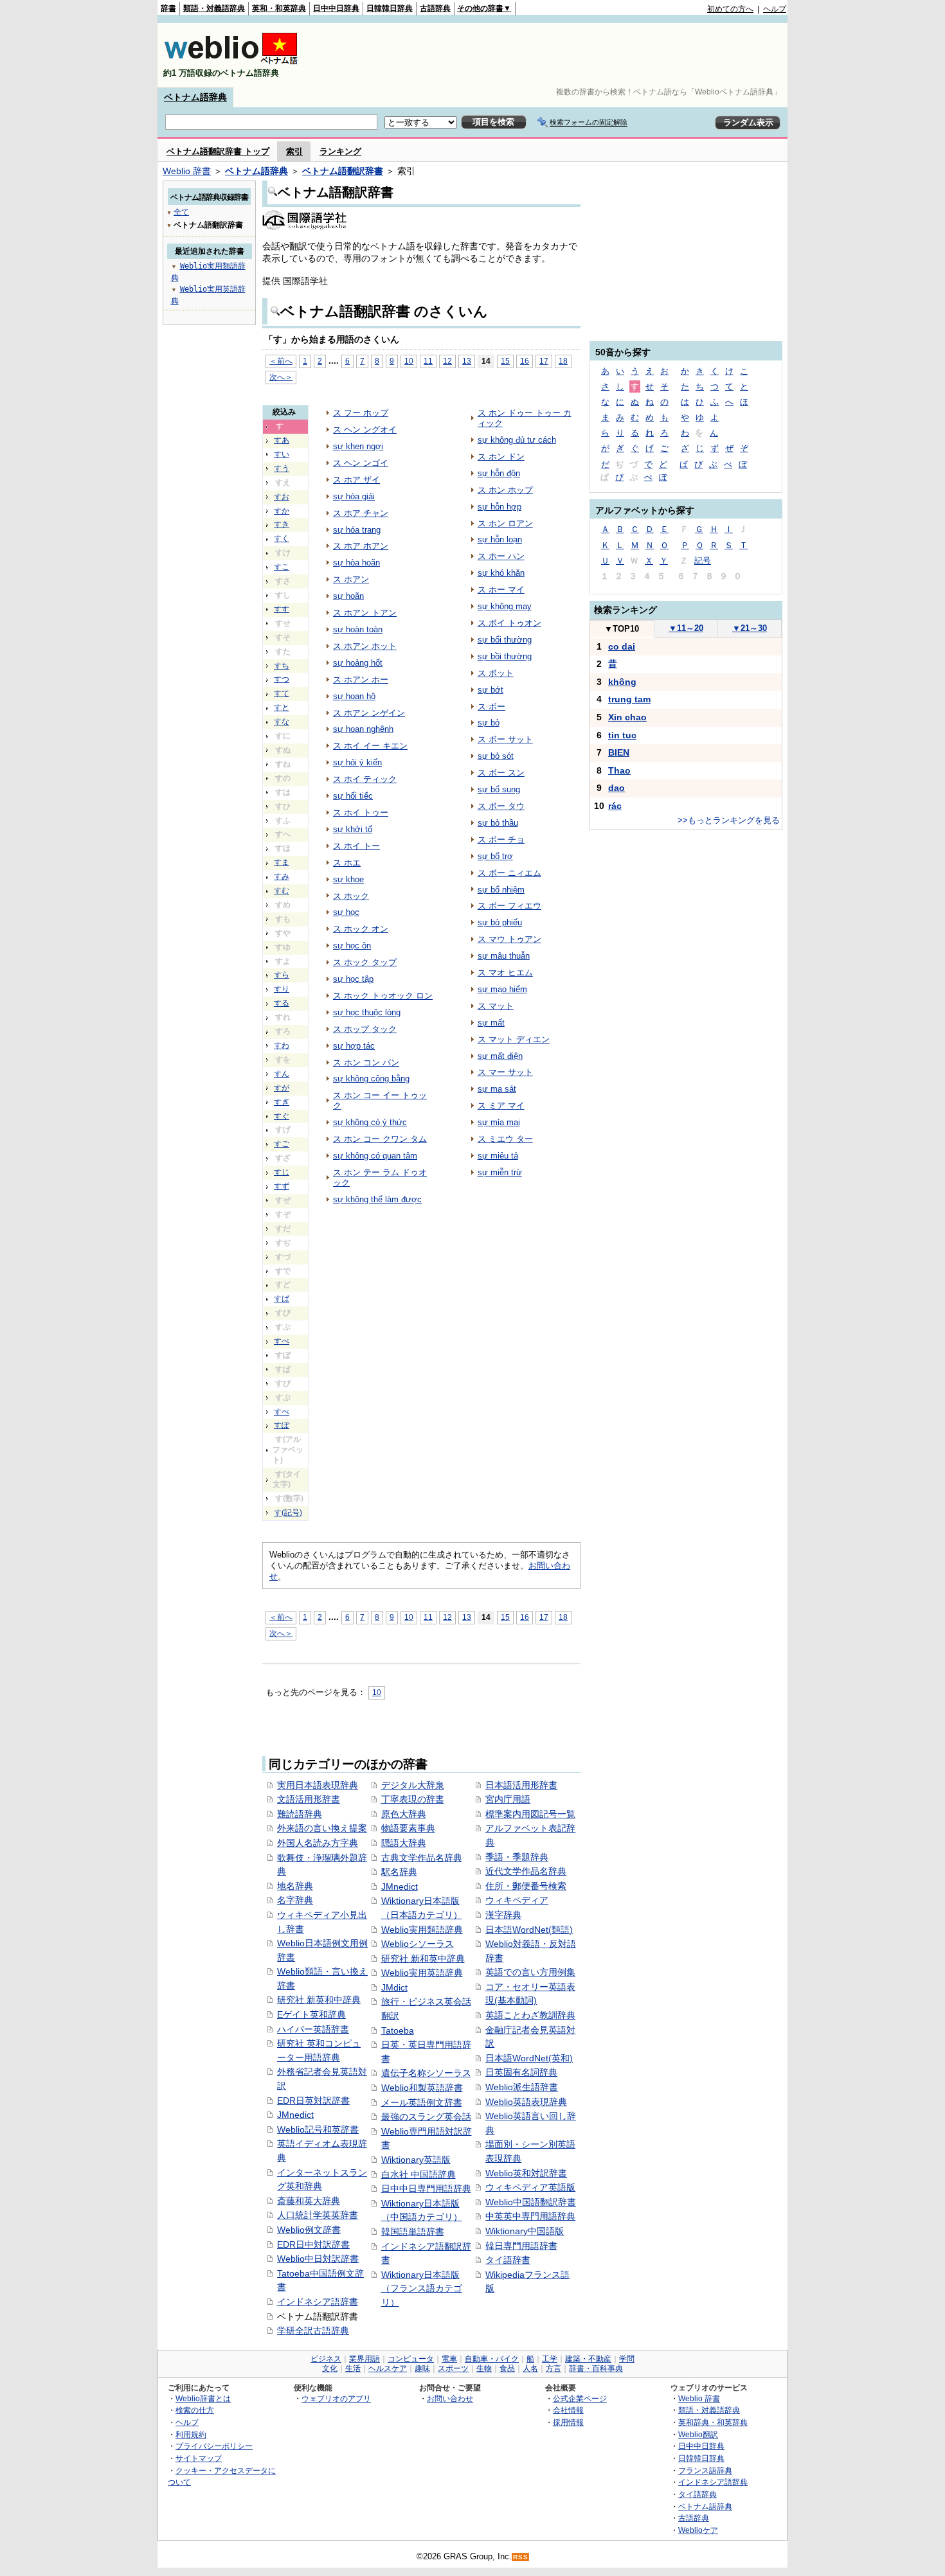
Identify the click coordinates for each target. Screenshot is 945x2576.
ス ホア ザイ (356, 480)
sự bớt (491, 690)
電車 (449, 2359)
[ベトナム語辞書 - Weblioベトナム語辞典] (231, 62)
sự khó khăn (501, 573)
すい (282, 454)
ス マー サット (505, 1072)
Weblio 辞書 (187, 171)
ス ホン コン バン (366, 1062)
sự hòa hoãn (356, 563)
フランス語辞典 (705, 2470)
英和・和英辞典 (279, 8)
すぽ (282, 1425)
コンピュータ (411, 2359)
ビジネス (326, 2359)
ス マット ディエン (514, 1039)
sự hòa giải (354, 496)
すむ (282, 891)
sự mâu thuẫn (504, 956)
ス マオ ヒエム (505, 973)
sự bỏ (489, 723)
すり (282, 989)
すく (282, 538)
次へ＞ (281, 377)
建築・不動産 (588, 2359)
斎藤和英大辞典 (309, 2201)
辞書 (168, 8)
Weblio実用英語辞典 (422, 1973)
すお (282, 497)
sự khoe (348, 879)
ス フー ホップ (361, 413)
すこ (282, 567)
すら (282, 975)
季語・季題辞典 (517, 1857)
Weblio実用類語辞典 (422, 1930)
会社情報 (568, 2410)
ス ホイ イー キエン (370, 746)
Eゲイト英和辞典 (311, 2014)
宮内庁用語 (508, 1799)
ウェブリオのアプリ (336, 2398)
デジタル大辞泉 (413, 1785)
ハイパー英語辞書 (313, 2029)
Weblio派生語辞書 (522, 2087)
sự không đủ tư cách (517, 440)
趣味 (422, 2368)
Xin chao (627, 717)
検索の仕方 (195, 2410)
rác (615, 806)
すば (282, 1299)
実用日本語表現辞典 (318, 1785)
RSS (521, 2557)
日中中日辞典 (336, 8)
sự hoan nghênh (363, 729)
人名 (530, 2368)
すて (282, 693)
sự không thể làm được (377, 1199)
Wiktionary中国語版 (525, 2231)
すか (282, 511)
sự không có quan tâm (375, 1156)
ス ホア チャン (361, 513)
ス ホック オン (361, 929)
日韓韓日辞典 (390, 8)
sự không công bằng (371, 1079)
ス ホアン (351, 579)
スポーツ (453, 2368)
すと (282, 707)
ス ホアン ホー (361, 680)
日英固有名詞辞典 (521, 2072)
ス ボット (496, 673)
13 (467, 361)
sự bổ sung (499, 789)
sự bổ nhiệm (501, 890)
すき (282, 524)
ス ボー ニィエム (509, 873)
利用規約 (191, 2434)
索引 (294, 151)
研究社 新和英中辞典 (423, 1959)
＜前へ (281, 361)
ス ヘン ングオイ (365, 430)
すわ (282, 1045)
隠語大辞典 (404, 1843)
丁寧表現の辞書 (413, 1799)
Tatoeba (398, 2030)
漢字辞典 (503, 1915)
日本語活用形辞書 (521, 1785)
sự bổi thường (505, 640)
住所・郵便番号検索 (526, 1886)
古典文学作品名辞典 (422, 1858)
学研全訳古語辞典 (313, 2331)
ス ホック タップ (365, 962)
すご (282, 1144)
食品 (507, 2368)
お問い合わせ (450, 2398)
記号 (703, 561)
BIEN (619, 752)
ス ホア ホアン (361, 546)
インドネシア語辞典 (713, 2482)
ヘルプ (775, 9)
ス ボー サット (505, 739)
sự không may (505, 606)
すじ (282, 1172)
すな (282, 722)
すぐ (282, 1116)
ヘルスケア (388, 2368)
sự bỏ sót (496, 756)
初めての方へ (730, 9)
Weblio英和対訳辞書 (526, 2173)
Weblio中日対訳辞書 (318, 2259)
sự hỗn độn (499, 473)
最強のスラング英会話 (426, 2117)
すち (282, 666)
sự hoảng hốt (358, 663)
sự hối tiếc (353, 796)
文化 (330, 2368)
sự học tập (353, 979)
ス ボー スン (501, 773)
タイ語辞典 (697, 2494)
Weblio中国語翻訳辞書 (531, 2202)
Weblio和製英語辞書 (422, 2088)
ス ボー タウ (501, 806)
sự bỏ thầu (498, 823)
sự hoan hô (354, 696)
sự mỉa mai (499, 1122)
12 (447, 361)
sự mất (491, 1023)
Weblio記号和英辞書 (318, 2129)
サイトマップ (199, 2458)
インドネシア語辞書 (318, 2302)
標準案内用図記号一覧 (530, 1814)
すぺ (282, 1412)
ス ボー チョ (501, 839)
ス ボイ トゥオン (509, 623)
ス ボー (491, 706)
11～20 (686, 628)
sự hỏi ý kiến (357, 762)
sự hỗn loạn (500, 539)
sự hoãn (348, 596)
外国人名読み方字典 (318, 1843)
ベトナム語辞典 (195, 97)
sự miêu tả (498, 1156)
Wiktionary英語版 (416, 2160)
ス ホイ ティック (365, 779)
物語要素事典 (408, 1828)
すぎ (282, 1102)
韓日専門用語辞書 (521, 2246)
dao (616, 788)
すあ (282, 440)
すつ (282, 679)
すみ (282, 876)
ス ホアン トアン (365, 613)
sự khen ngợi (358, 446)
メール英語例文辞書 (422, 2102)
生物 (484, 2368)
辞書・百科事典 (596, 2368)
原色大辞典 (404, 1814)
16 (525, 361)
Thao (619, 770)
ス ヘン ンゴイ (361, 463)
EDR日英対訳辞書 (313, 2101)
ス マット (496, 1006)
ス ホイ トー (356, 846)
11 (428, 361)
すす (282, 609)
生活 (353, 2368)
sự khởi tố (353, 829)
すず (282, 1186)
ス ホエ (347, 863)
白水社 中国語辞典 (419, 2174)
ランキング (340, 151)
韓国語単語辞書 (413, 2232)
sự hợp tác (354, 1046)
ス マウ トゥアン (509, 939)
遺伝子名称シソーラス (426, 2073)
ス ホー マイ (501, 590)
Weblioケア (698, 2530)
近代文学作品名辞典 (526, 1871)
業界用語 (364, 2359)
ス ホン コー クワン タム (380, 1139)
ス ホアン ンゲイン (369, 713)
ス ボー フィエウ (509, 906)
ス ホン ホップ (505, 490)
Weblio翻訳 (698, 2434)
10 (409, 361)
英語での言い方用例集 (530, 1972)
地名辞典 (295, 1886)
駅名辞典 (399, 1872)
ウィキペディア (517, 1900)
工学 (550, 2359)
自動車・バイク (492, 2359)
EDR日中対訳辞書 (313, 2244)
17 (544, 361)
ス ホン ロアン (505, 523)
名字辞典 (295, 1900)
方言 (553, 2368)
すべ (282, 1341)
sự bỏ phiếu (500, 922)
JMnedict (295, 2115)
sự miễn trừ (500, 1172)
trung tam (629, 699)
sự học (346, 912)
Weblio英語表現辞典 (526, 2102)
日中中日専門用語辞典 (426, 2189)
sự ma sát (497, 1089)
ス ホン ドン (501, 457)
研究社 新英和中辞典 (319, 2000)
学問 (627, 2359)
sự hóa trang (357, 530)
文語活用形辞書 (309, 1799)
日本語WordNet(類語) (529, 1930)
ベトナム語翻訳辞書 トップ (218, 151)
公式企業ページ (580, 2398)
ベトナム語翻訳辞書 (343, 171)
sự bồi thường (505, 656)
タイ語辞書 (508, 2260)
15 (505, 361)
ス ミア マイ (501, 1106)
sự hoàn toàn (358, 629)
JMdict (394, 1987)
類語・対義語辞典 (214, 8)
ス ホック (351, 896)
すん (282, 1074)
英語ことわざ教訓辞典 (530, 2015)
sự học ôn (352, 946)
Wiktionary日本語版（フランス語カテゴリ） (422, 2288)
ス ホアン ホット (365, 646)
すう (282, 468)
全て (181, 212)
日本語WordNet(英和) (529, 2058)
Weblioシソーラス (418, 1944)
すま (282, 862)
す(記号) (288, 1513)
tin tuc (622, 735)
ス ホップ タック (365, 1029)
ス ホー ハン (501, 556)
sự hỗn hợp (500, 507)
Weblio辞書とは (203, 2398)
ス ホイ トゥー (361, 813)
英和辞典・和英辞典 (713, 2422)
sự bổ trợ (495, 856)
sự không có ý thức (370, 1122)
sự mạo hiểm (502, 989)
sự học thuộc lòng (367, 1012)
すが (282, 1088)
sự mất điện (500, 1056)
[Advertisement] (552, 55)
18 (563, 361)
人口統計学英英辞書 (318, 2215)
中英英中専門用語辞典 (530, 2216)
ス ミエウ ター (505, 1139)
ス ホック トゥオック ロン (383, 996)
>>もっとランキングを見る (729, 820)
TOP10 (622, 629)
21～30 (750, 628)
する (282, 1003)
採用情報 (568, 2422)
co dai (622, 646)
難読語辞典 (300, 1814)
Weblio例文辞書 (309, 2230)
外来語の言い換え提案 (322, 1828)
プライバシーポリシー (214, 2446)
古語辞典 (435, 8)
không (622, 682)
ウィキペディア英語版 (530, 2187)
